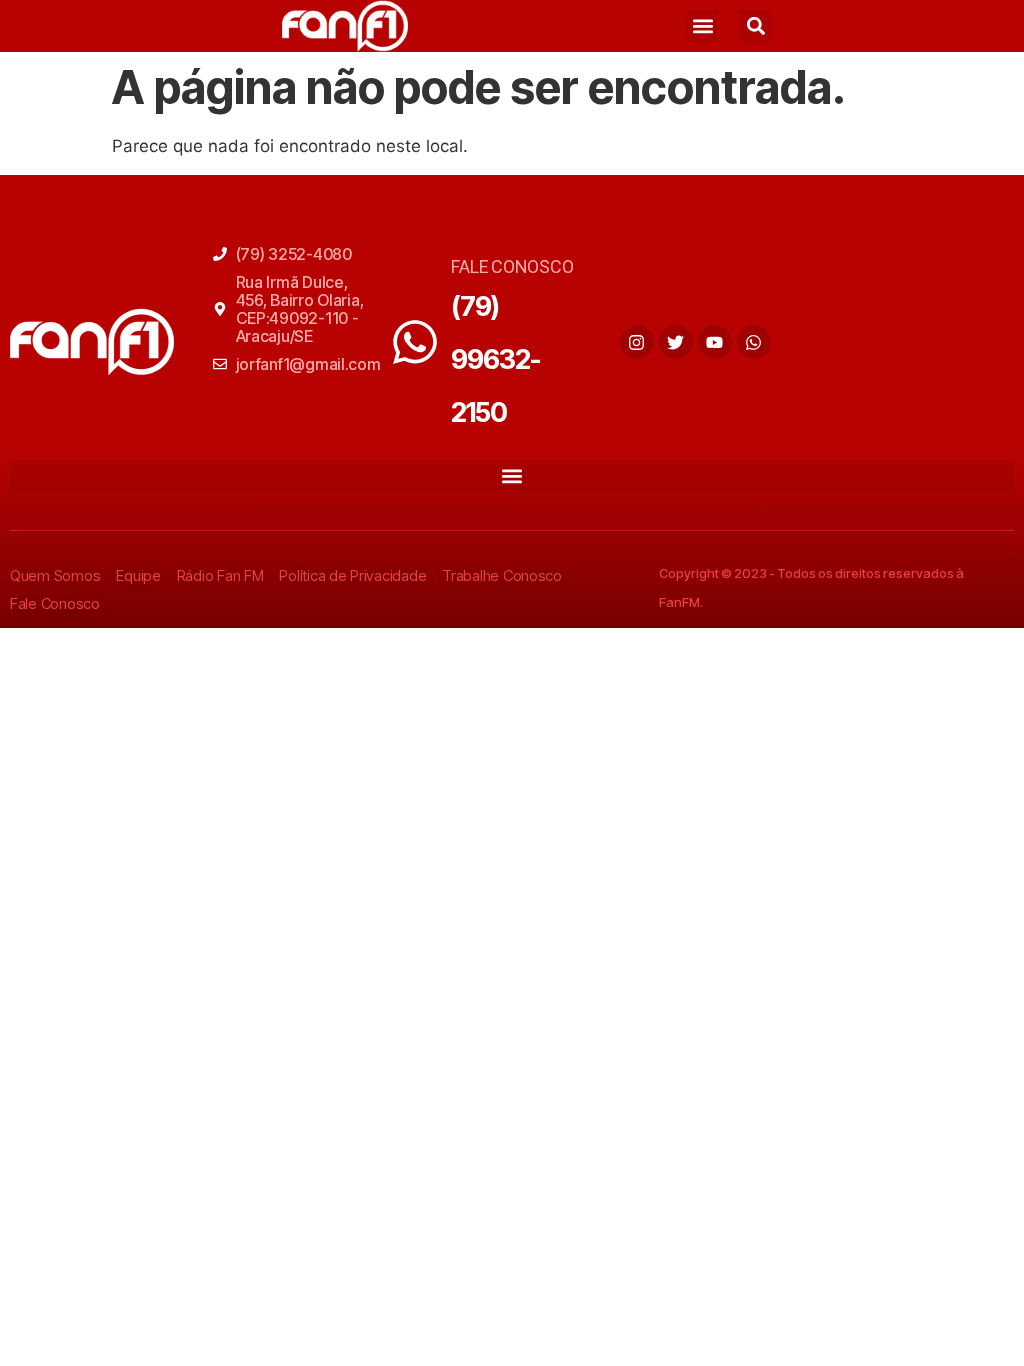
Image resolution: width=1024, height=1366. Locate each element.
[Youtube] (715, 342)
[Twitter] (676, 342)
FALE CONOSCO (512, 266)
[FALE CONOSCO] (415, 342)
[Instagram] (637, 342)
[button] (702, 26)
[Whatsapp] (754, 342)
